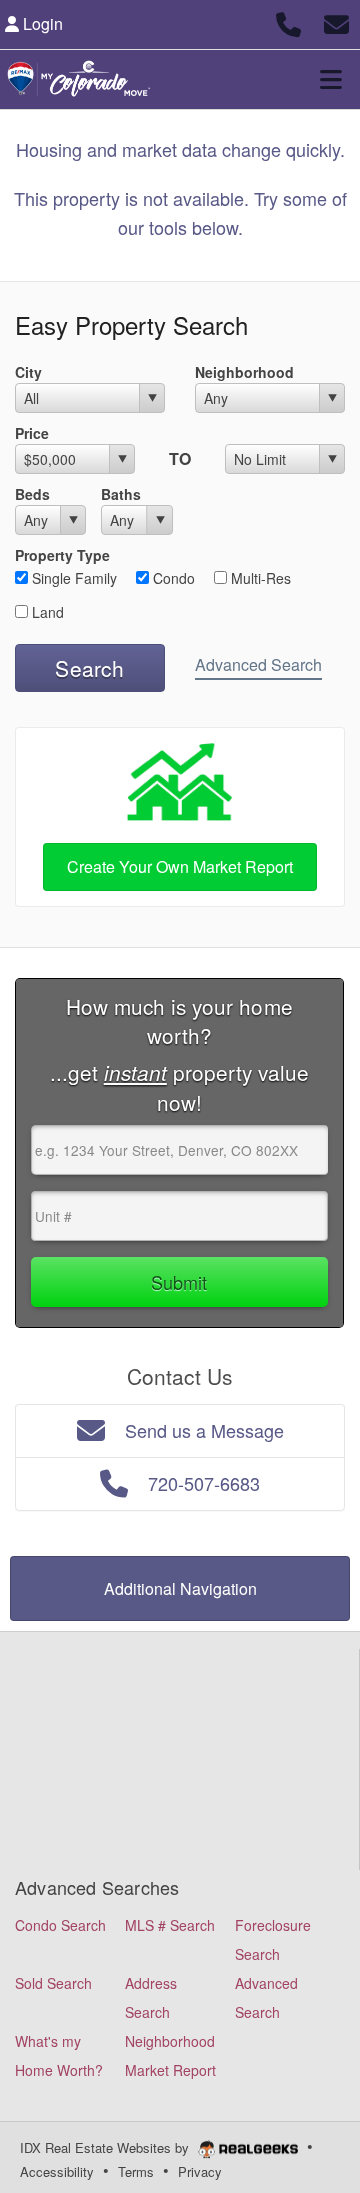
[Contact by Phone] (288, 21)
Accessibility (57, 2171)
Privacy (200, 2171)
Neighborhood (244, 372)
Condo (172, 578)
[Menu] (331, 79)
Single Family (72, 578)
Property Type (62, 555)
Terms (136, 2171)
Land (46, 612)
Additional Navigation (180, 1588)
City (28, 372)
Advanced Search (258, 664)
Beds (32, 494)
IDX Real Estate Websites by (106, 2147)
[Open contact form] (336, 21)
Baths (121, 494)
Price (32, 433)
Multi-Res (259, 578)
